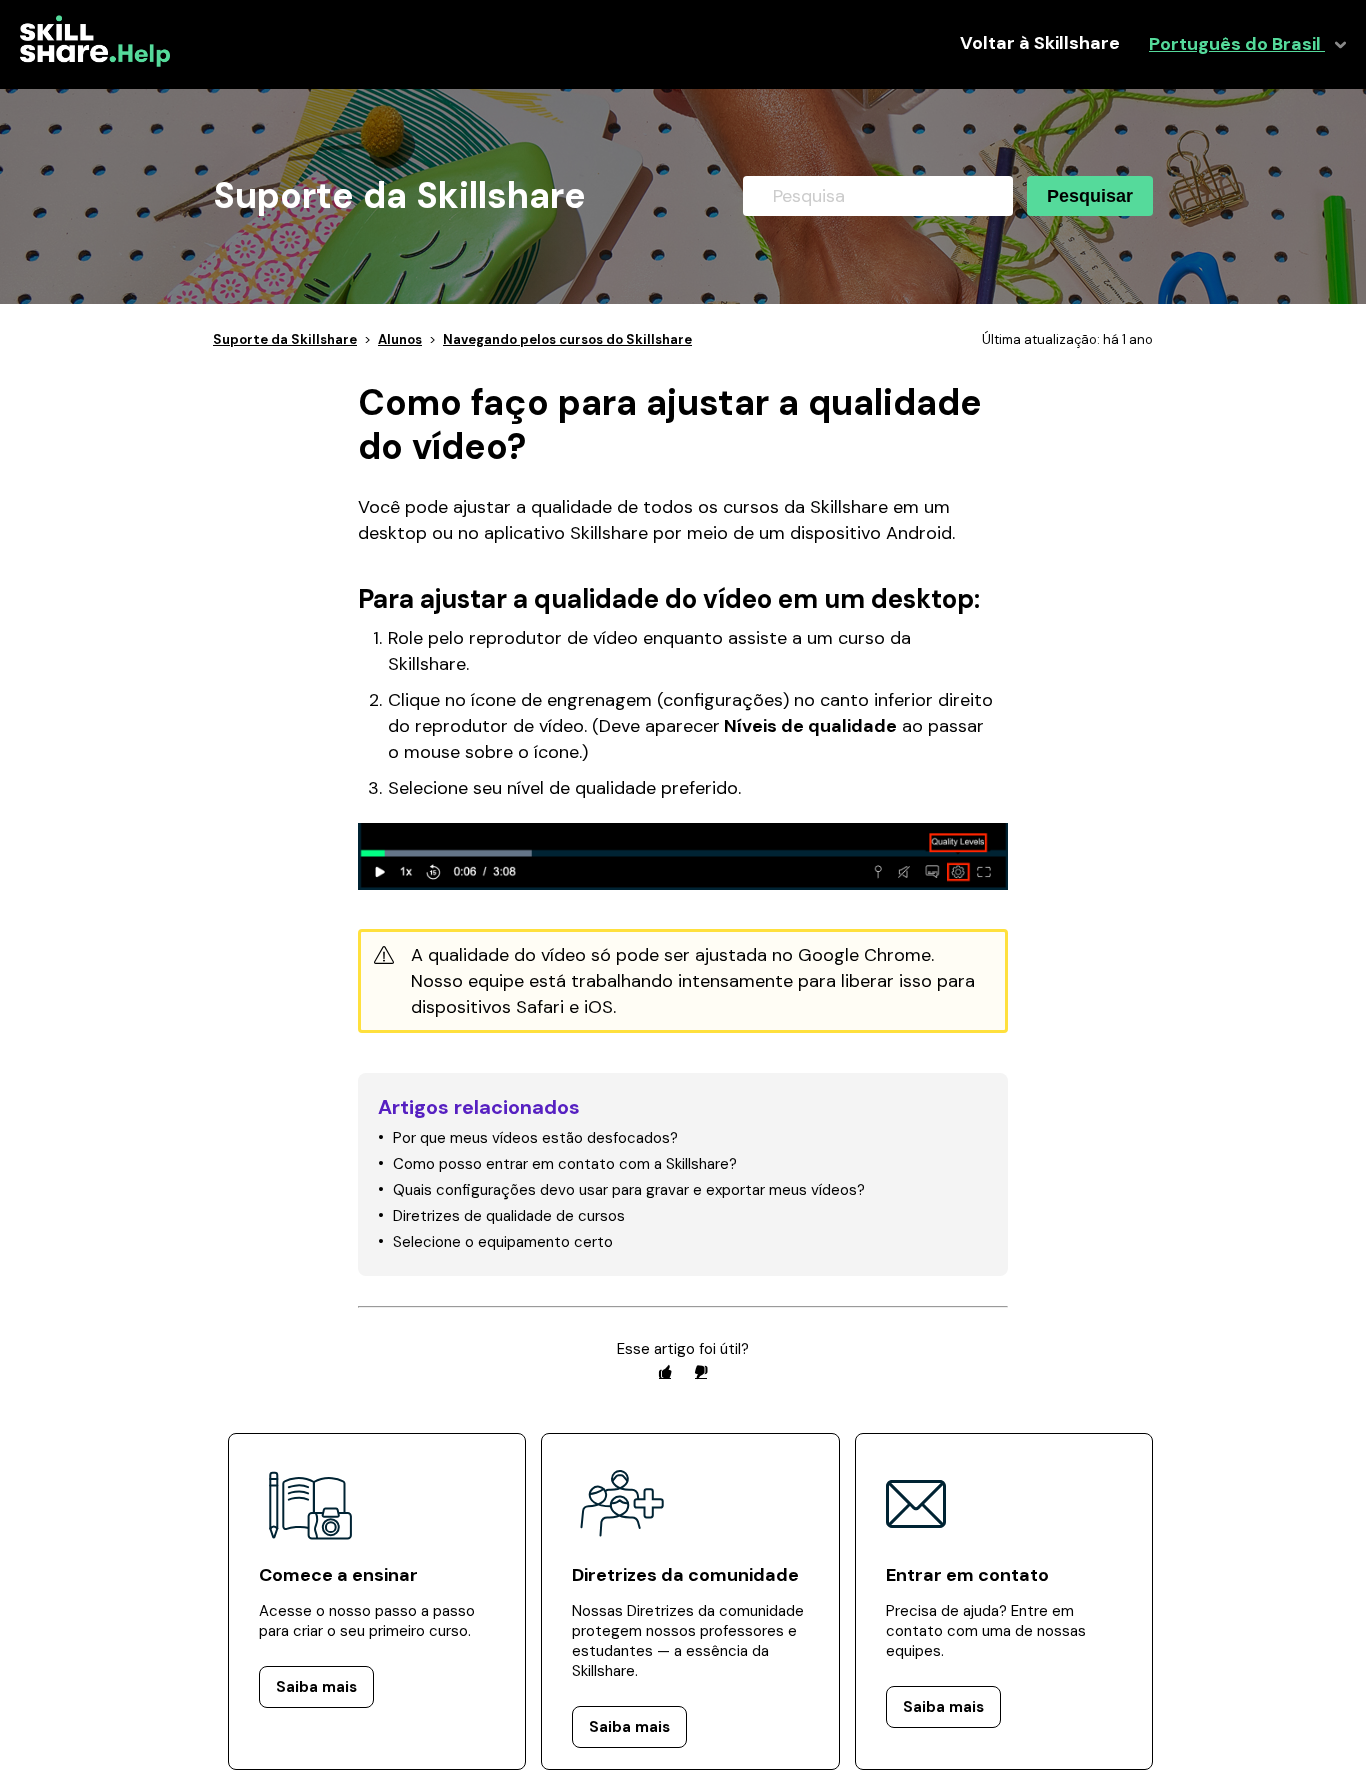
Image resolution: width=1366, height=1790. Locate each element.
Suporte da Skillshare (285, 339)
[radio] (665, 1371)
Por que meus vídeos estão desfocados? (535, 1138)
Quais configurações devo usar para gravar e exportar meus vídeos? (629, 1190)
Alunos (400, 339)
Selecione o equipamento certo (503, 1242)
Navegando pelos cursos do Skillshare (567, 339)
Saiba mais (316, 1687)
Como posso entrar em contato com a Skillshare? (565, 1164)
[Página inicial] (95, 62)
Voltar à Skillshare (1040, 43)
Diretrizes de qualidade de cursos (509, 1216)
